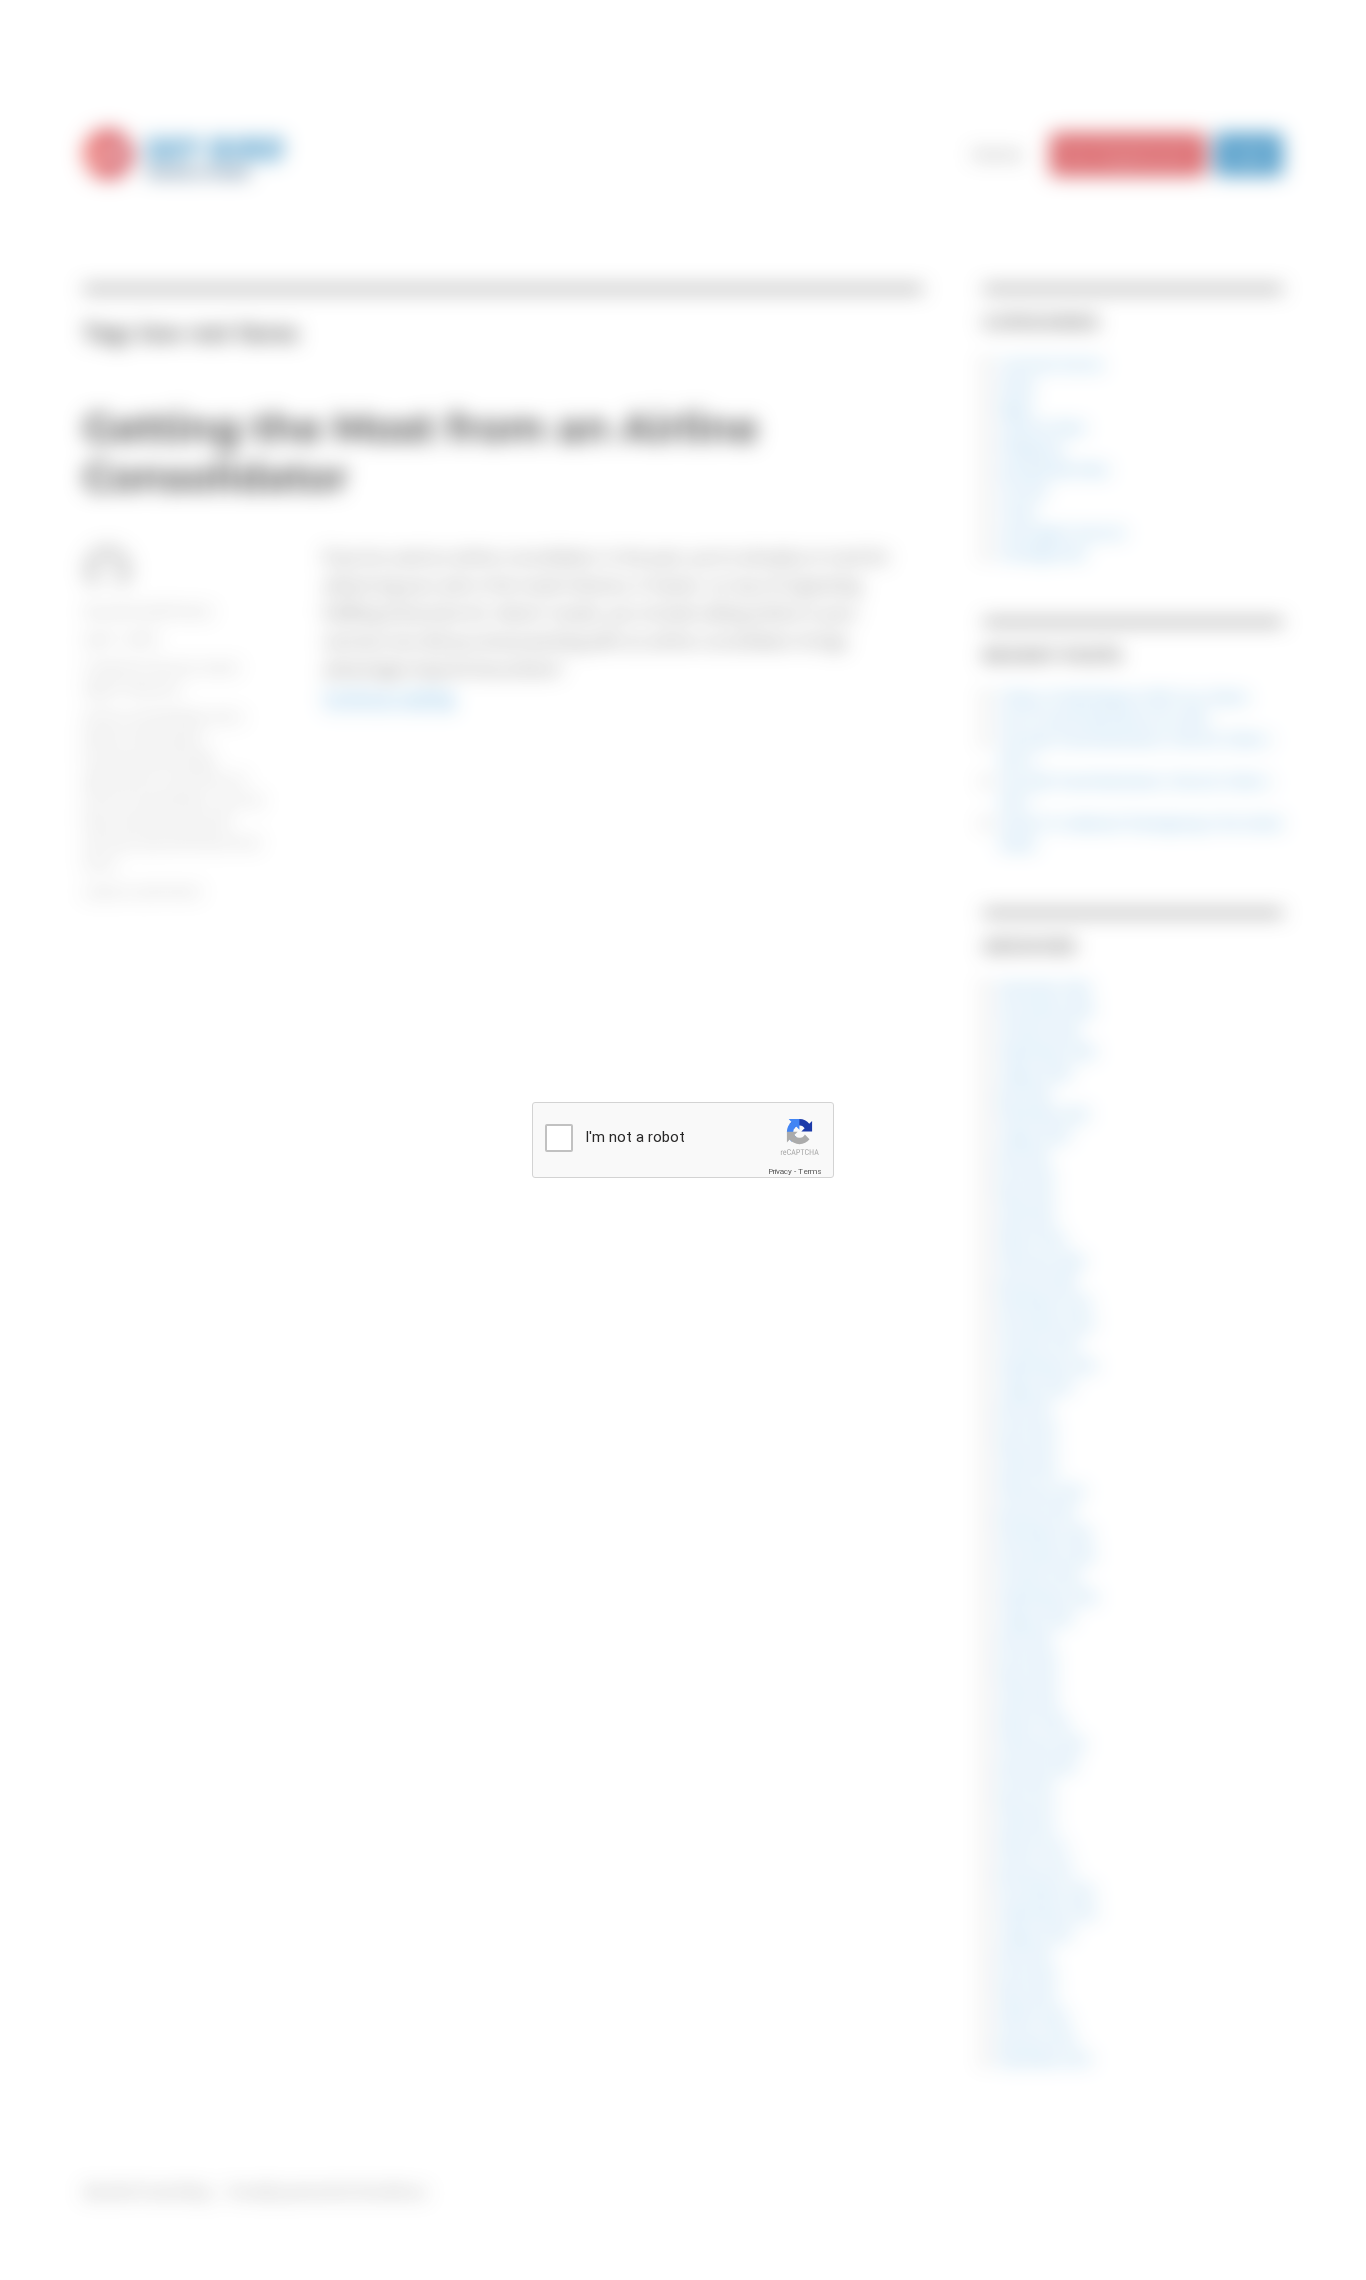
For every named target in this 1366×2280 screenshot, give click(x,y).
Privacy (780, 1171)
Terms (810, 1171)
